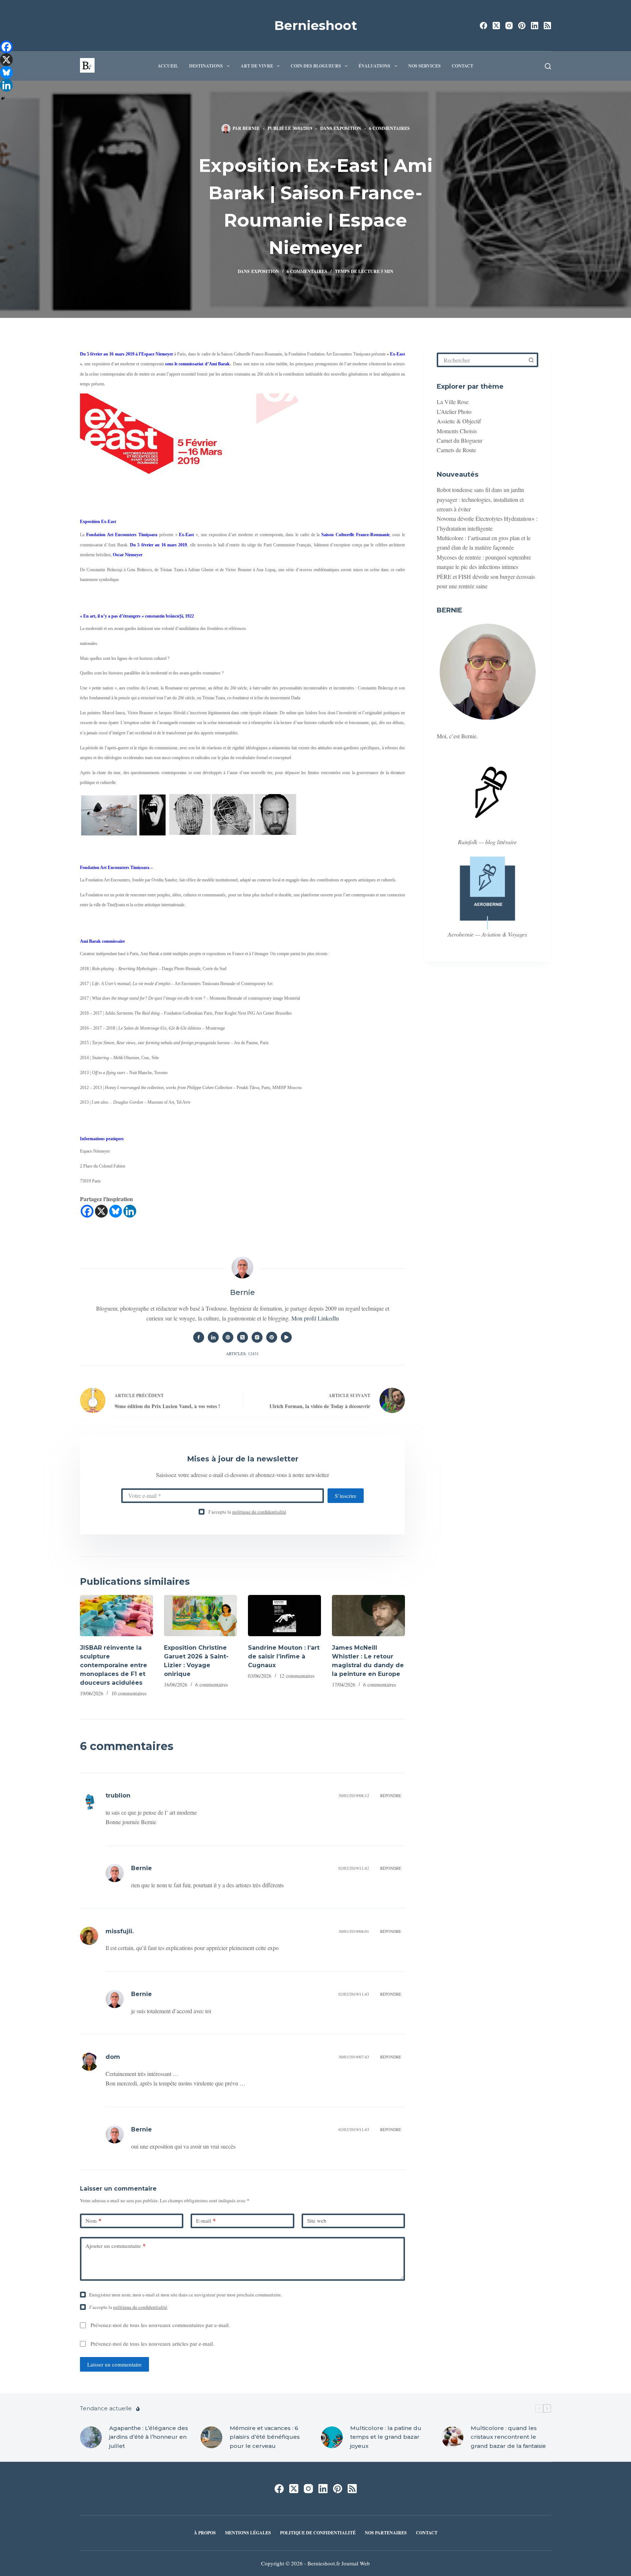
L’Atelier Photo (454, 412)
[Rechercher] (548, 66)
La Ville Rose (453, 402)
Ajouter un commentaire (116, 2246)
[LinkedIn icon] (213, 1337)
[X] (101, 1211)
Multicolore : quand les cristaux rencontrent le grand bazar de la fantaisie (508, 2437)
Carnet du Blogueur (460, 440)
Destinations (206, 66)
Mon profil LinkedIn (315, 1318)
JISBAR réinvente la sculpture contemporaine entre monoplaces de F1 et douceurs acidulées (114, 1665)
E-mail (206, 2221)
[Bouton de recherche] (531, 360)
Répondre (391, 1795)
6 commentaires (389, 128)
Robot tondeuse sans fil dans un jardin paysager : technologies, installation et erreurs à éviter (480, 499)
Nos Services (425, 66)
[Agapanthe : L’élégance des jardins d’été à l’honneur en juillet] (91, 2437)
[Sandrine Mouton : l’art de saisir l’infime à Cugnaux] (284, 1616)
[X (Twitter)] (496, 26)
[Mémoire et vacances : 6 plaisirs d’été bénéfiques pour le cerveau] (211, 2437)
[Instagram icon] (257, 1337)
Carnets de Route (456, 450)
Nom (93, 2221)
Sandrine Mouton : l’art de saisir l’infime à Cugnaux (284, 1656)
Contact (462, 66)
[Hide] (3, 99)
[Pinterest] (522, 26)
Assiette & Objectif (459, 421)
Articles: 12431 (242, 1354)
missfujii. (120, 1931)
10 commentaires (129, 1693)
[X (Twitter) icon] (242, 1337)
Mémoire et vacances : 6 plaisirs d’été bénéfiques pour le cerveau (265, 2437)
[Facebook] (483, 26)
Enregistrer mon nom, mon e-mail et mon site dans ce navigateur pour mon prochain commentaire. (186, 2295)
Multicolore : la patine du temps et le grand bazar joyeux (386, 2437)
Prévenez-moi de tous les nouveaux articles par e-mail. (152, 2344)
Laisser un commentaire (114, 2364)
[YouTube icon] (286, 1337)
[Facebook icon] (199, 1337)
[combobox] (482, 360)
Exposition (347, 128)
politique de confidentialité (259, 1512)
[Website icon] (228, 1337)
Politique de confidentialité (318, 2533)
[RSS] (547, 26)
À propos (205, 2533)
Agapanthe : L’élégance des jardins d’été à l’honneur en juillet (149, 2437)
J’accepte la (247, 1512)
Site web (317, 2221)
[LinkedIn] (535, 26)
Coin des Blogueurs (316, 66)
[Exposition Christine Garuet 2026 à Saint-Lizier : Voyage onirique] (200, 1616)
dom (113, 2057)
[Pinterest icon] (272, 1337)
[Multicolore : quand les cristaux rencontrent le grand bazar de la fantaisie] (452, 2437)
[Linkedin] (130, 1211)
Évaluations (374, 66)
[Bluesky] (116, 1211)
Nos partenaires (386, 2533)
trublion (118, 1795)
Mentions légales (248, 2533)
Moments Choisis (457, 431)
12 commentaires (297, 1676)
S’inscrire (346, 1496)
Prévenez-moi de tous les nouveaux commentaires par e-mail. (160, 2325)
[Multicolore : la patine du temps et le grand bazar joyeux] (332, 2437)
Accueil (168, 66)
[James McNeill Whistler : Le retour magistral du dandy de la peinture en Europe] (368, 1616)
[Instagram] (509, 26)
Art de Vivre (257, 66)
